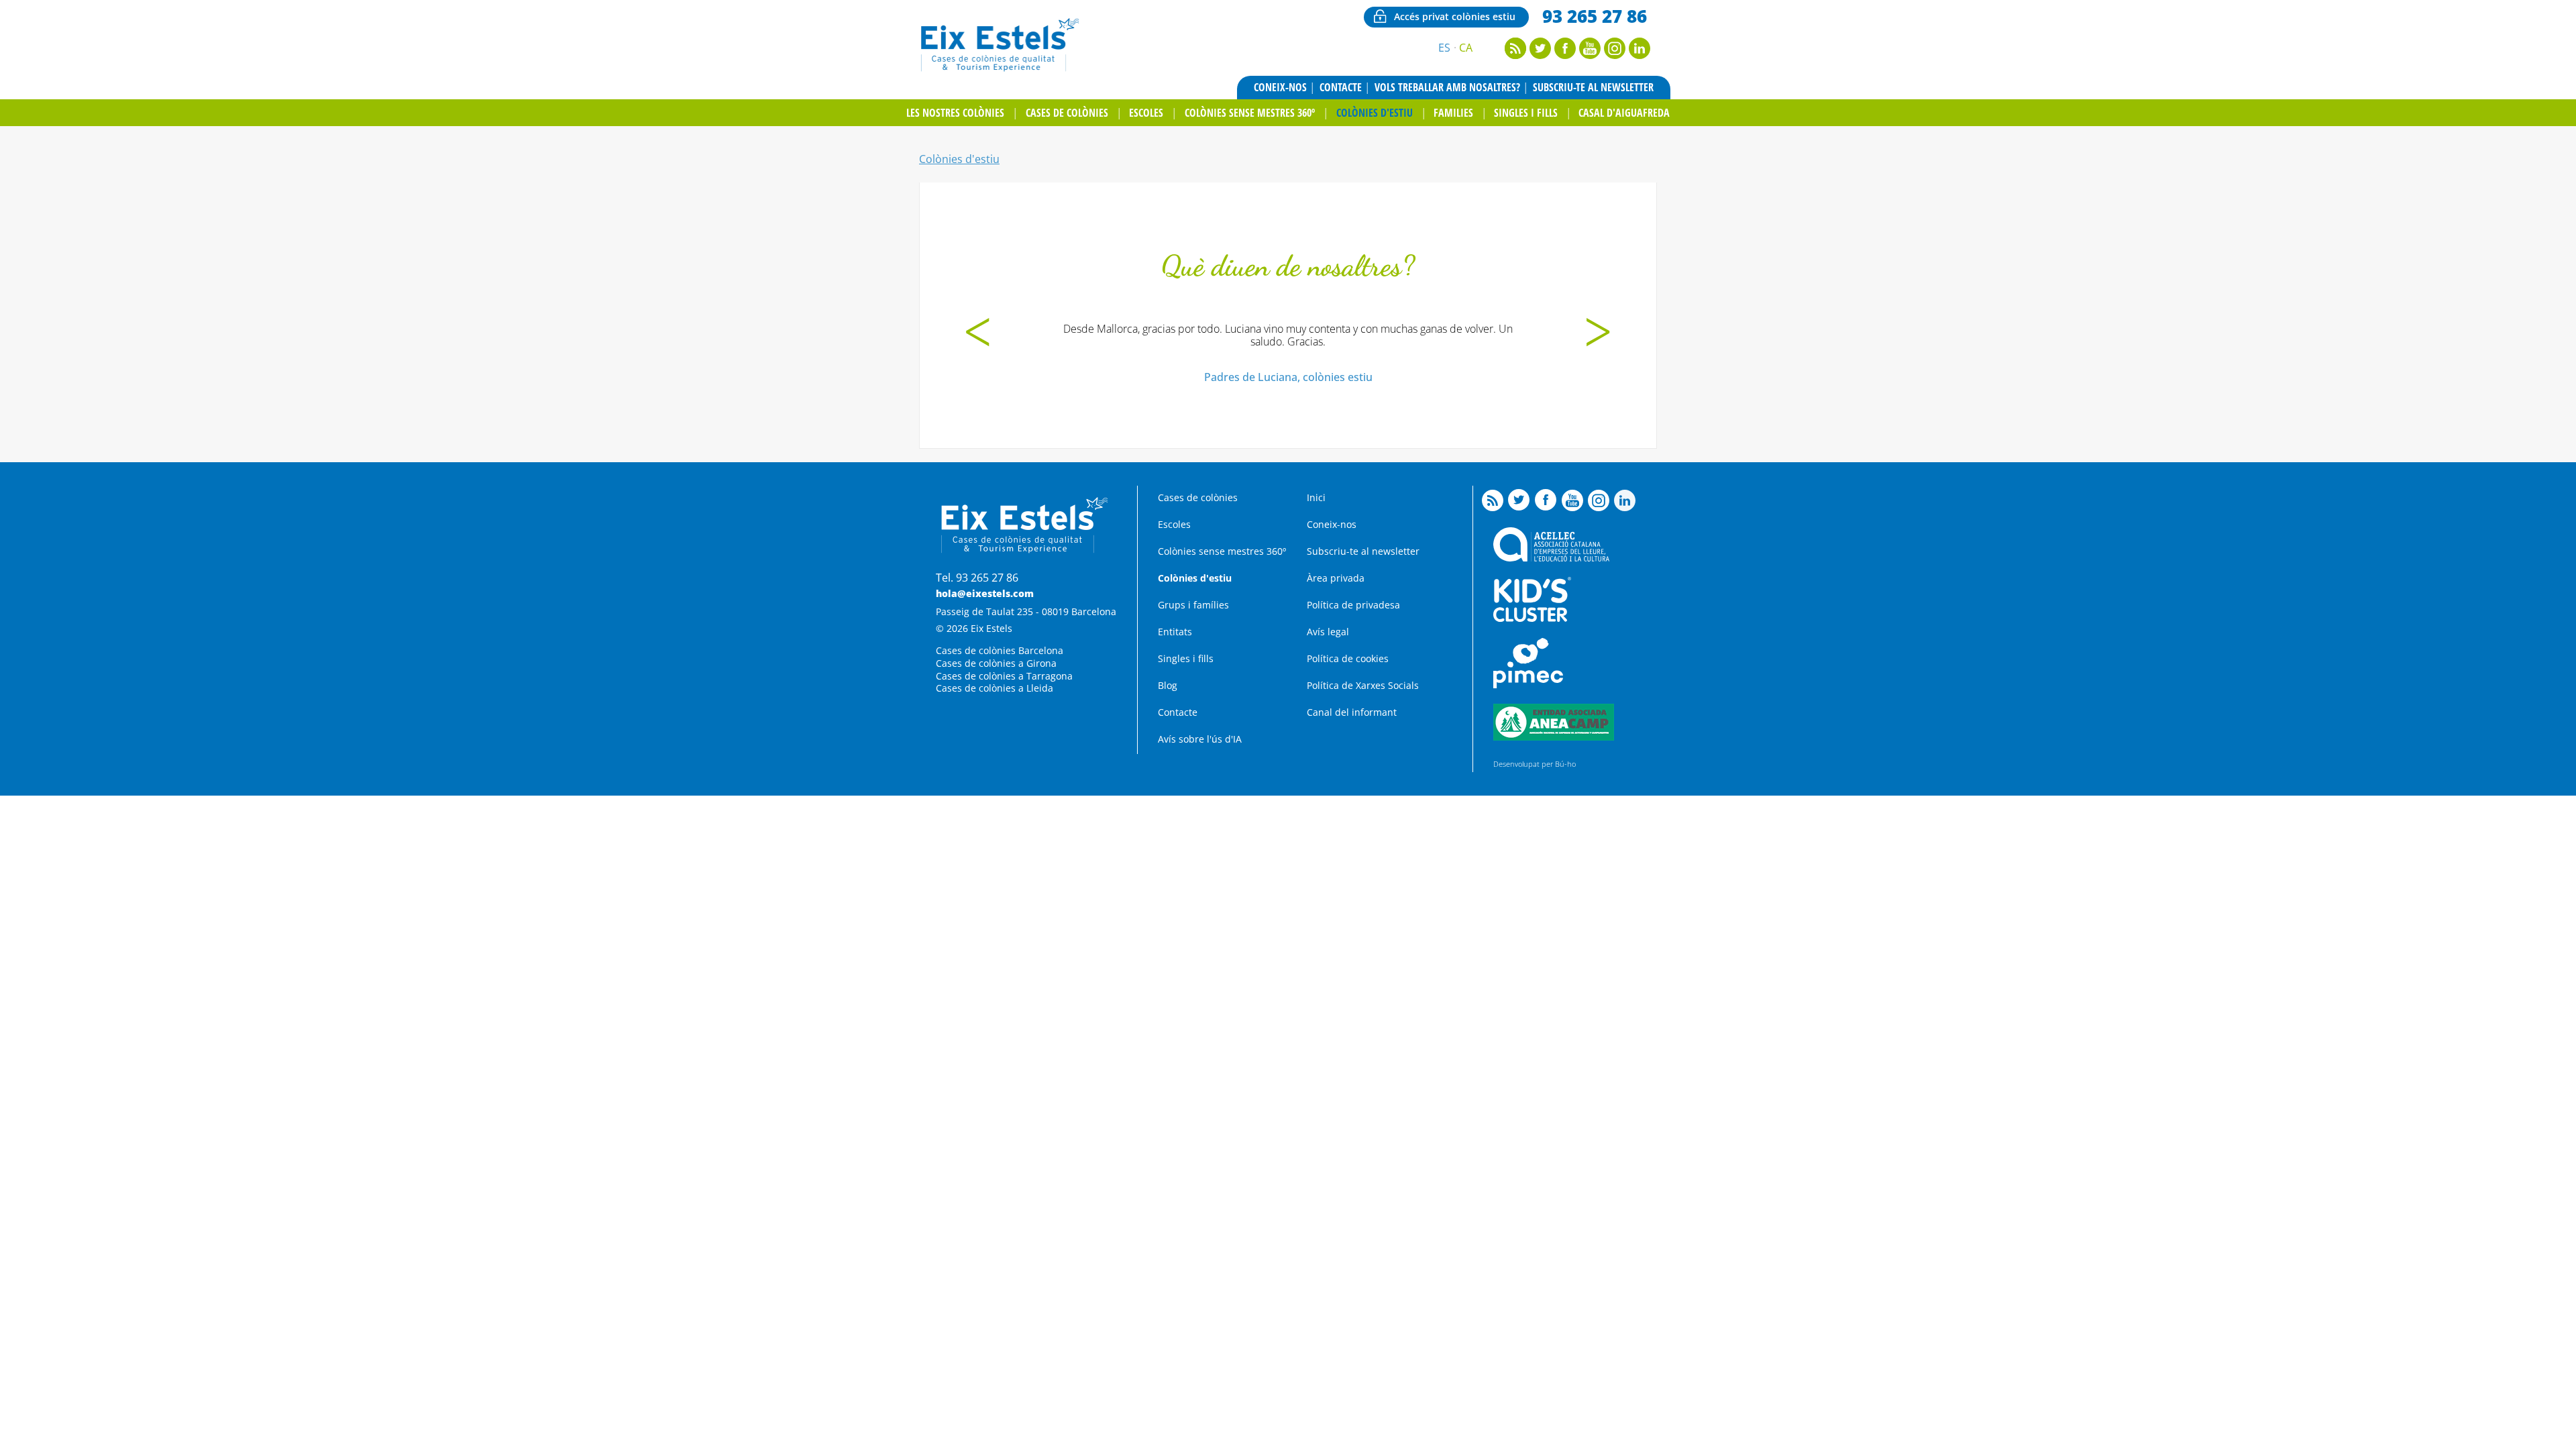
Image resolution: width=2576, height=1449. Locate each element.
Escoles (1146, 113)
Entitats (1175, 632)
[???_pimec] (1528, 685)
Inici (1316, 497)
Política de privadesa (1353, 605)
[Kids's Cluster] (1532, 618)
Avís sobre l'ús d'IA (1200, 739)
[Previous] (978, 334)
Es (1444, 48)
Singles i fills (1526, 113)
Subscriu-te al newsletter (1593, 87)
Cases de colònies (1067, 113)
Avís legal (1328, 632)
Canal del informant (1352, 712)
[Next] (1598, 334)
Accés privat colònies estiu (1455, 16)
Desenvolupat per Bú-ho (1535, 764)
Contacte (1341, 87)
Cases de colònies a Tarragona (1004, 676)
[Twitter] (1540, 55)
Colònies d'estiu (1375, 113)
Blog (1168, 685)
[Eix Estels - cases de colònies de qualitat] (999, 70)
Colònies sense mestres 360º (1250, 113)
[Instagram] (1615, 55)
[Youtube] (1590, 55)
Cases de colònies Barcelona (1000, 650)
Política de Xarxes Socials (1363, 685)
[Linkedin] (1640, 55)
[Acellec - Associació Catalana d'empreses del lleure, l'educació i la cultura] (1551, 558)
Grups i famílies (1193, 605)
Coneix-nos (1280, 87)
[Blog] (1515, 55)
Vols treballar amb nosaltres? (1447, 87)
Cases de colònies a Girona (996, 663)
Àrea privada (1336, 578)
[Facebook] (1565, 55)
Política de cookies (1348, 658)
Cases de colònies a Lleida (995, 688)
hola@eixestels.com (985, 593)
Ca (1466, 48)
